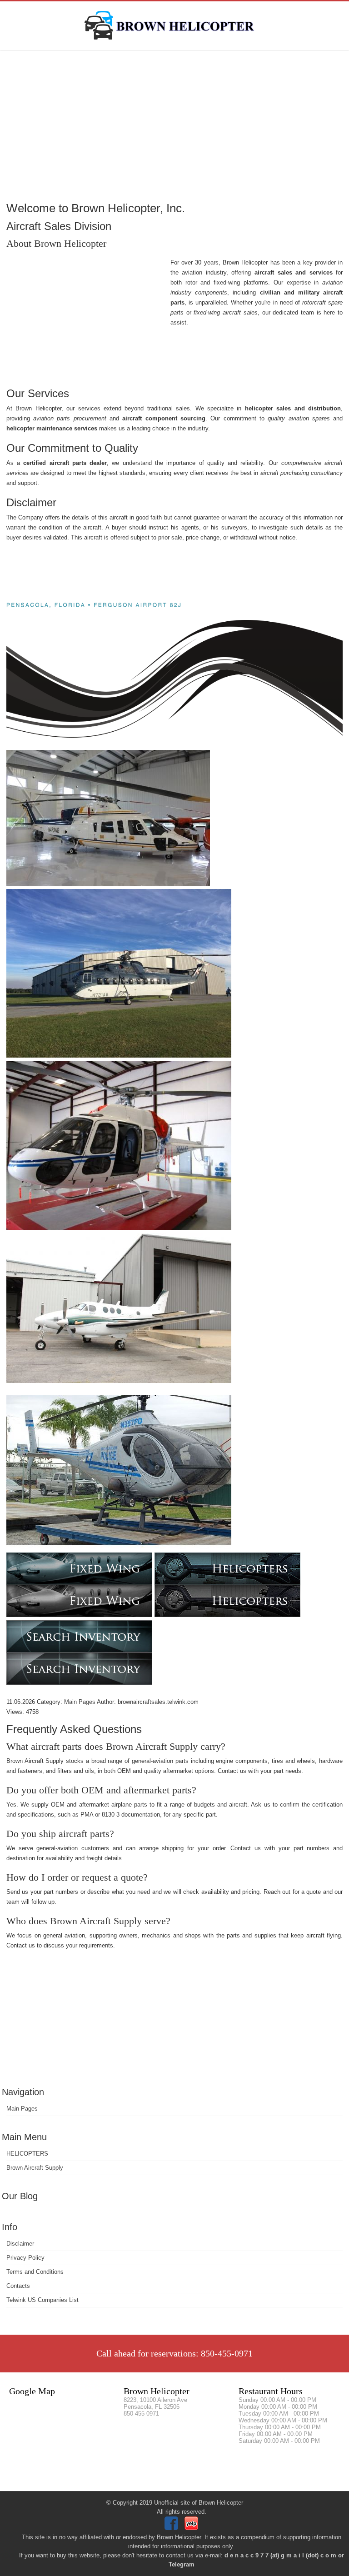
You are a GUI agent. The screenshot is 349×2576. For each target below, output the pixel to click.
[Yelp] (192, 2528)
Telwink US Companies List (42, 2300)
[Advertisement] (174, 125)
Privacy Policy (25, 2258)
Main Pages (22, 2109)
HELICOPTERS (27, 2154)
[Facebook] (172, 2528)
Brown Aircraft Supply (35, 2168)
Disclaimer (20, 2244)
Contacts (18, 2286)
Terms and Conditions (35, 2272)
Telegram (182, 2564)
